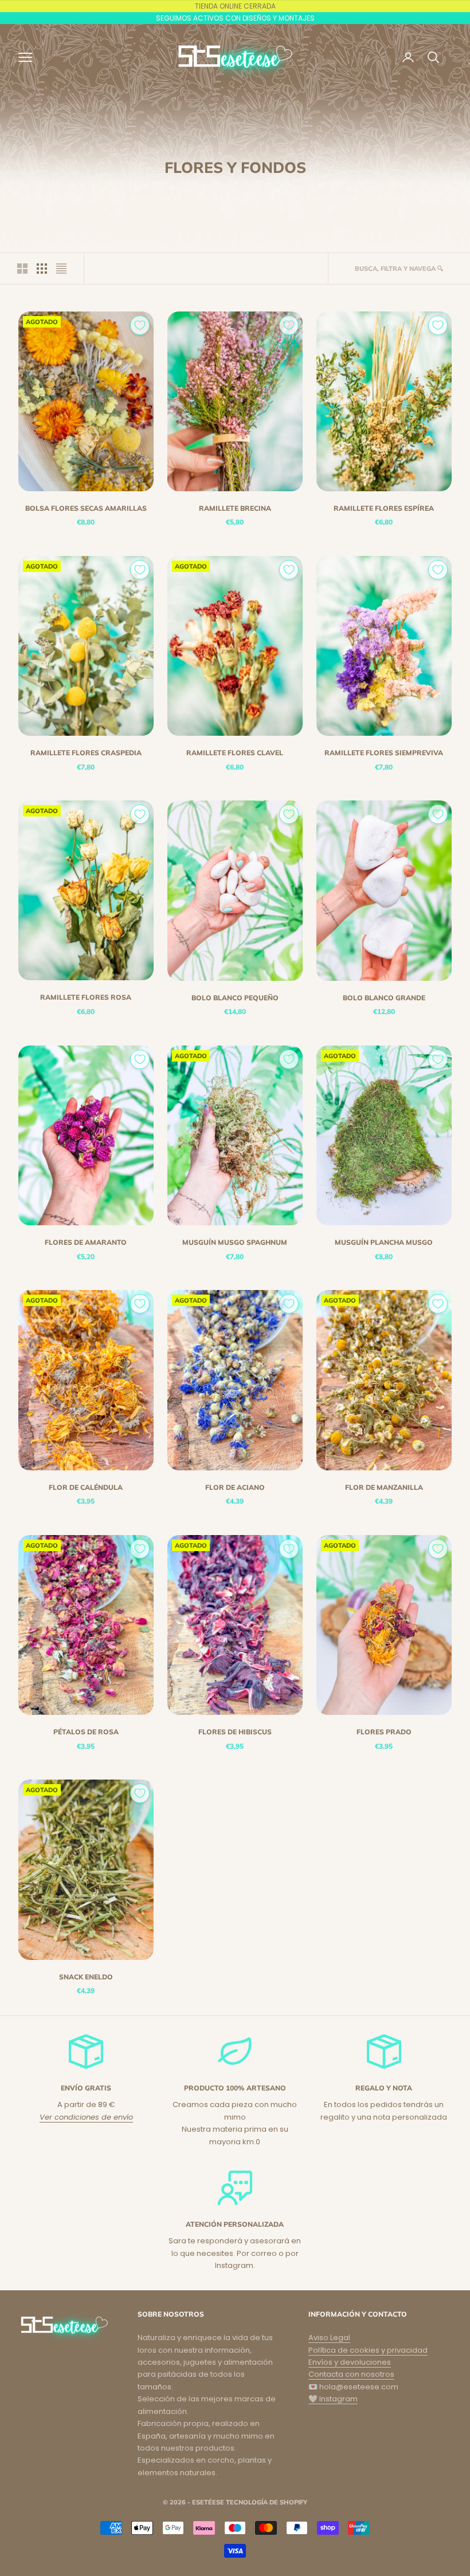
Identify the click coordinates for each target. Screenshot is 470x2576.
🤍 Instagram (333, 2399)
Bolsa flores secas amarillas (86, 508)
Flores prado (384, 1732)
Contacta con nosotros (351, 2374)
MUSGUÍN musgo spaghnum (235, 1242)
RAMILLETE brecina (235, 508)
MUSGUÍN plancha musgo (384, 1242)
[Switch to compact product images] (61, 269)
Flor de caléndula (86, 1487)
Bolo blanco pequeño (235, 998)
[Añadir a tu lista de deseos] (140, 325)
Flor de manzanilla (384, 1487)
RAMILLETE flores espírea (384, 508)
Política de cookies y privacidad (368, 2350)
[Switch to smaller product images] (42, 269)
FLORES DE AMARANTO (86, 1242)
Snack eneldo (86, 1977)
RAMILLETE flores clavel (235, 753)
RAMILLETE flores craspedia (86, 753)
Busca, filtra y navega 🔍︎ (399, 269)
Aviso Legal (329, 2338)
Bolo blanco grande (384, 998)
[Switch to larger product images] (22, 269)
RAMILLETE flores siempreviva (384, 753)
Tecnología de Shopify (267, 2502)
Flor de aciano (235, 1487)
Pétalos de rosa (86, 1732)
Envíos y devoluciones (350, 2362)
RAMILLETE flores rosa (86, 997)
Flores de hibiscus (235, 1732)
